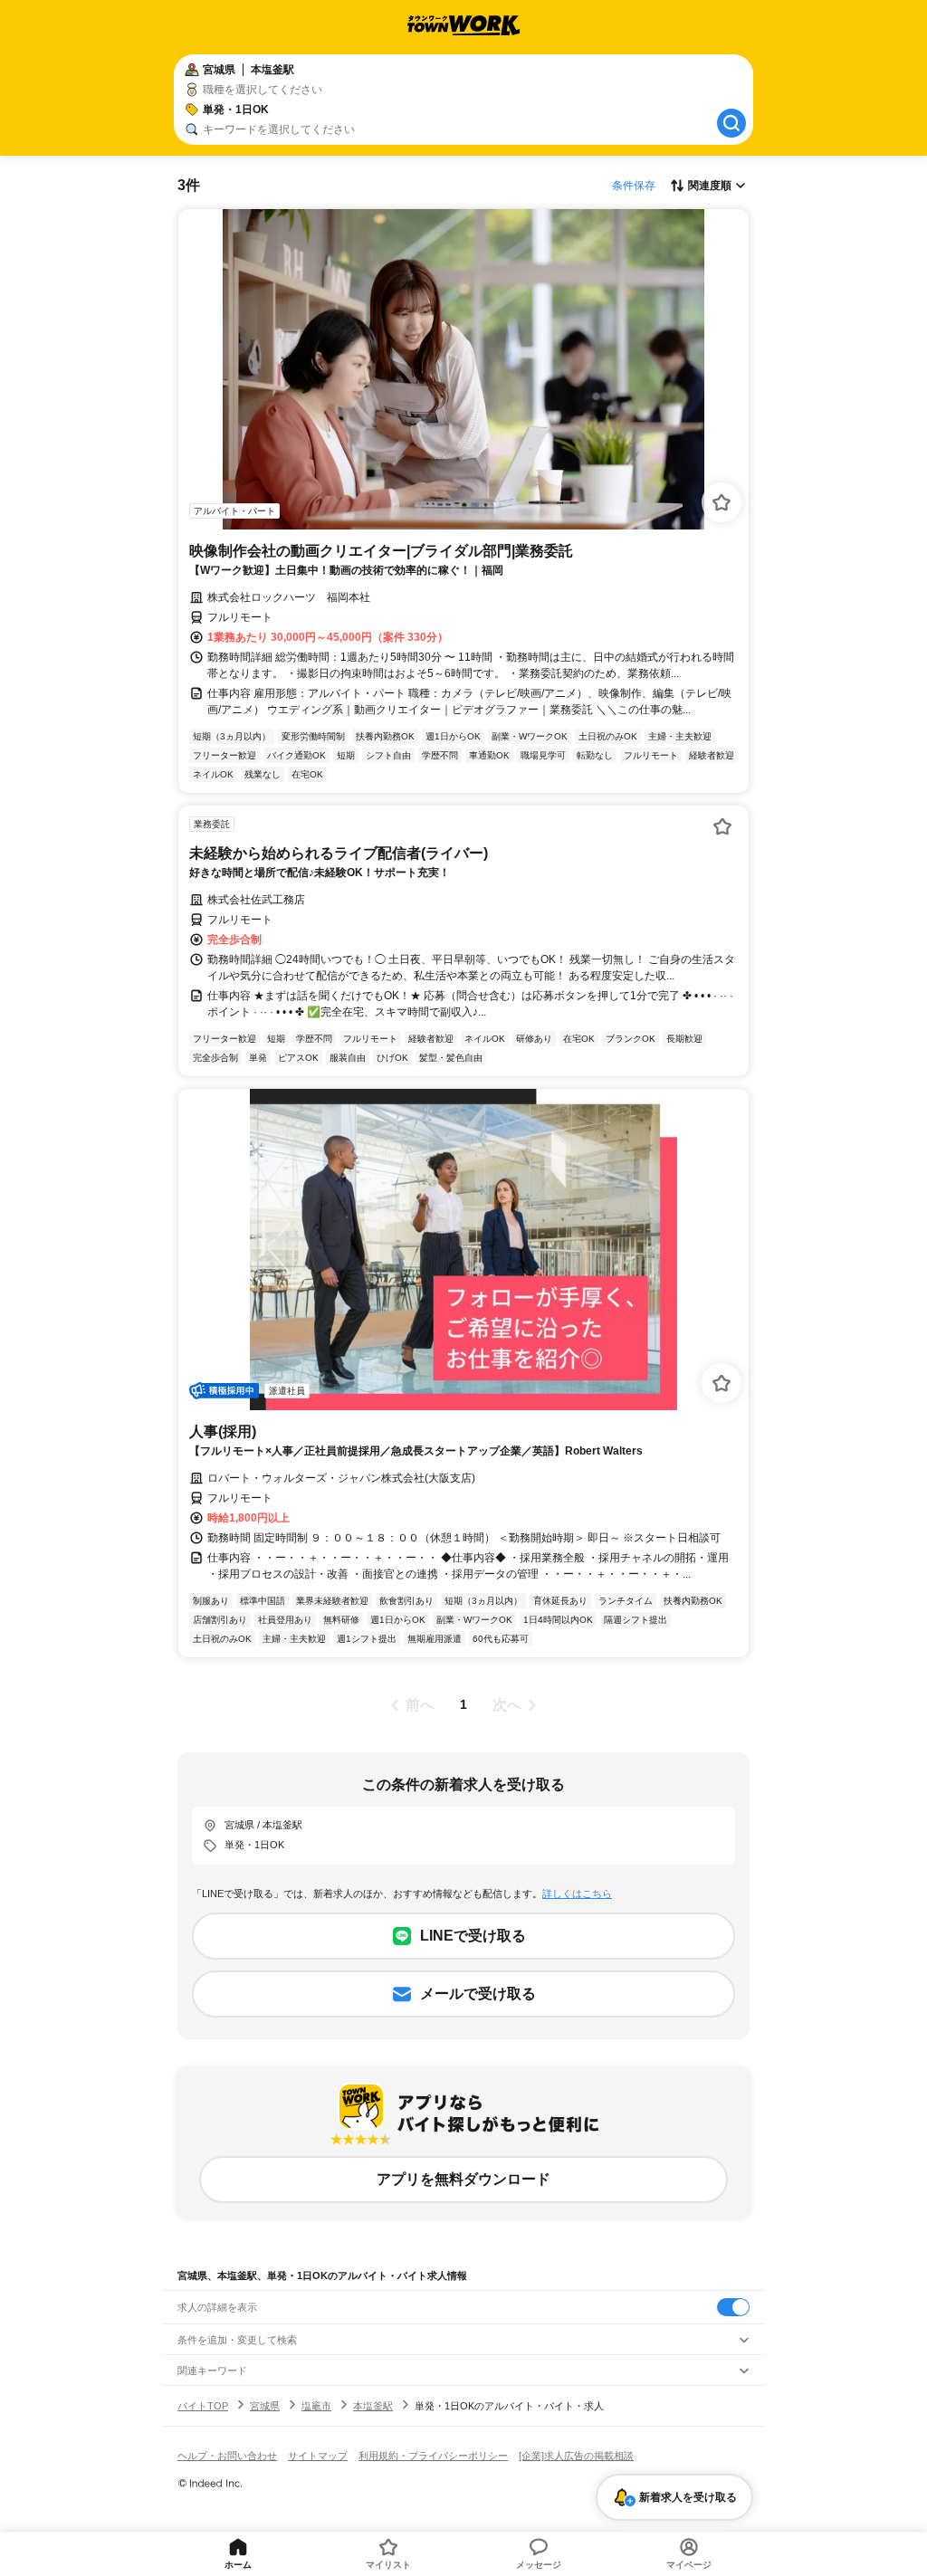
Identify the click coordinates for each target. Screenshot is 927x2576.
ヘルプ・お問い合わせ (227, 2456)
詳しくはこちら (577, 1894)
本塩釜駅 (373, 2406)
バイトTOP (203, 2406)
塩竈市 (316, 2406)
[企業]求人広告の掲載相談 (576, 2456)
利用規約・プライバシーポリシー (433, 2456)
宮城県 (265, 2406)
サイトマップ (318, 2456)
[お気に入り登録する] (722, 502)
